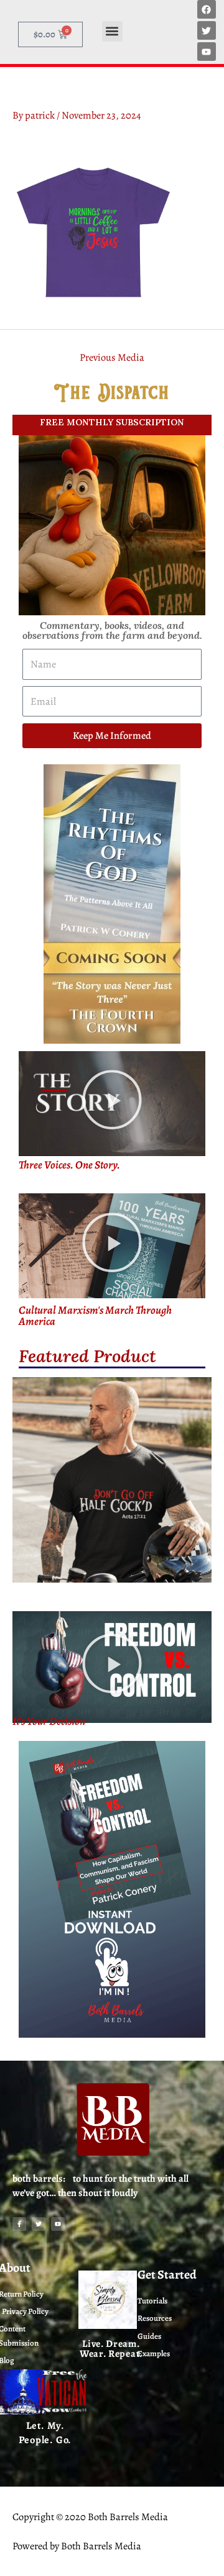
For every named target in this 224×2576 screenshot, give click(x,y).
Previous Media (112, 357)
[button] (112, 31)
